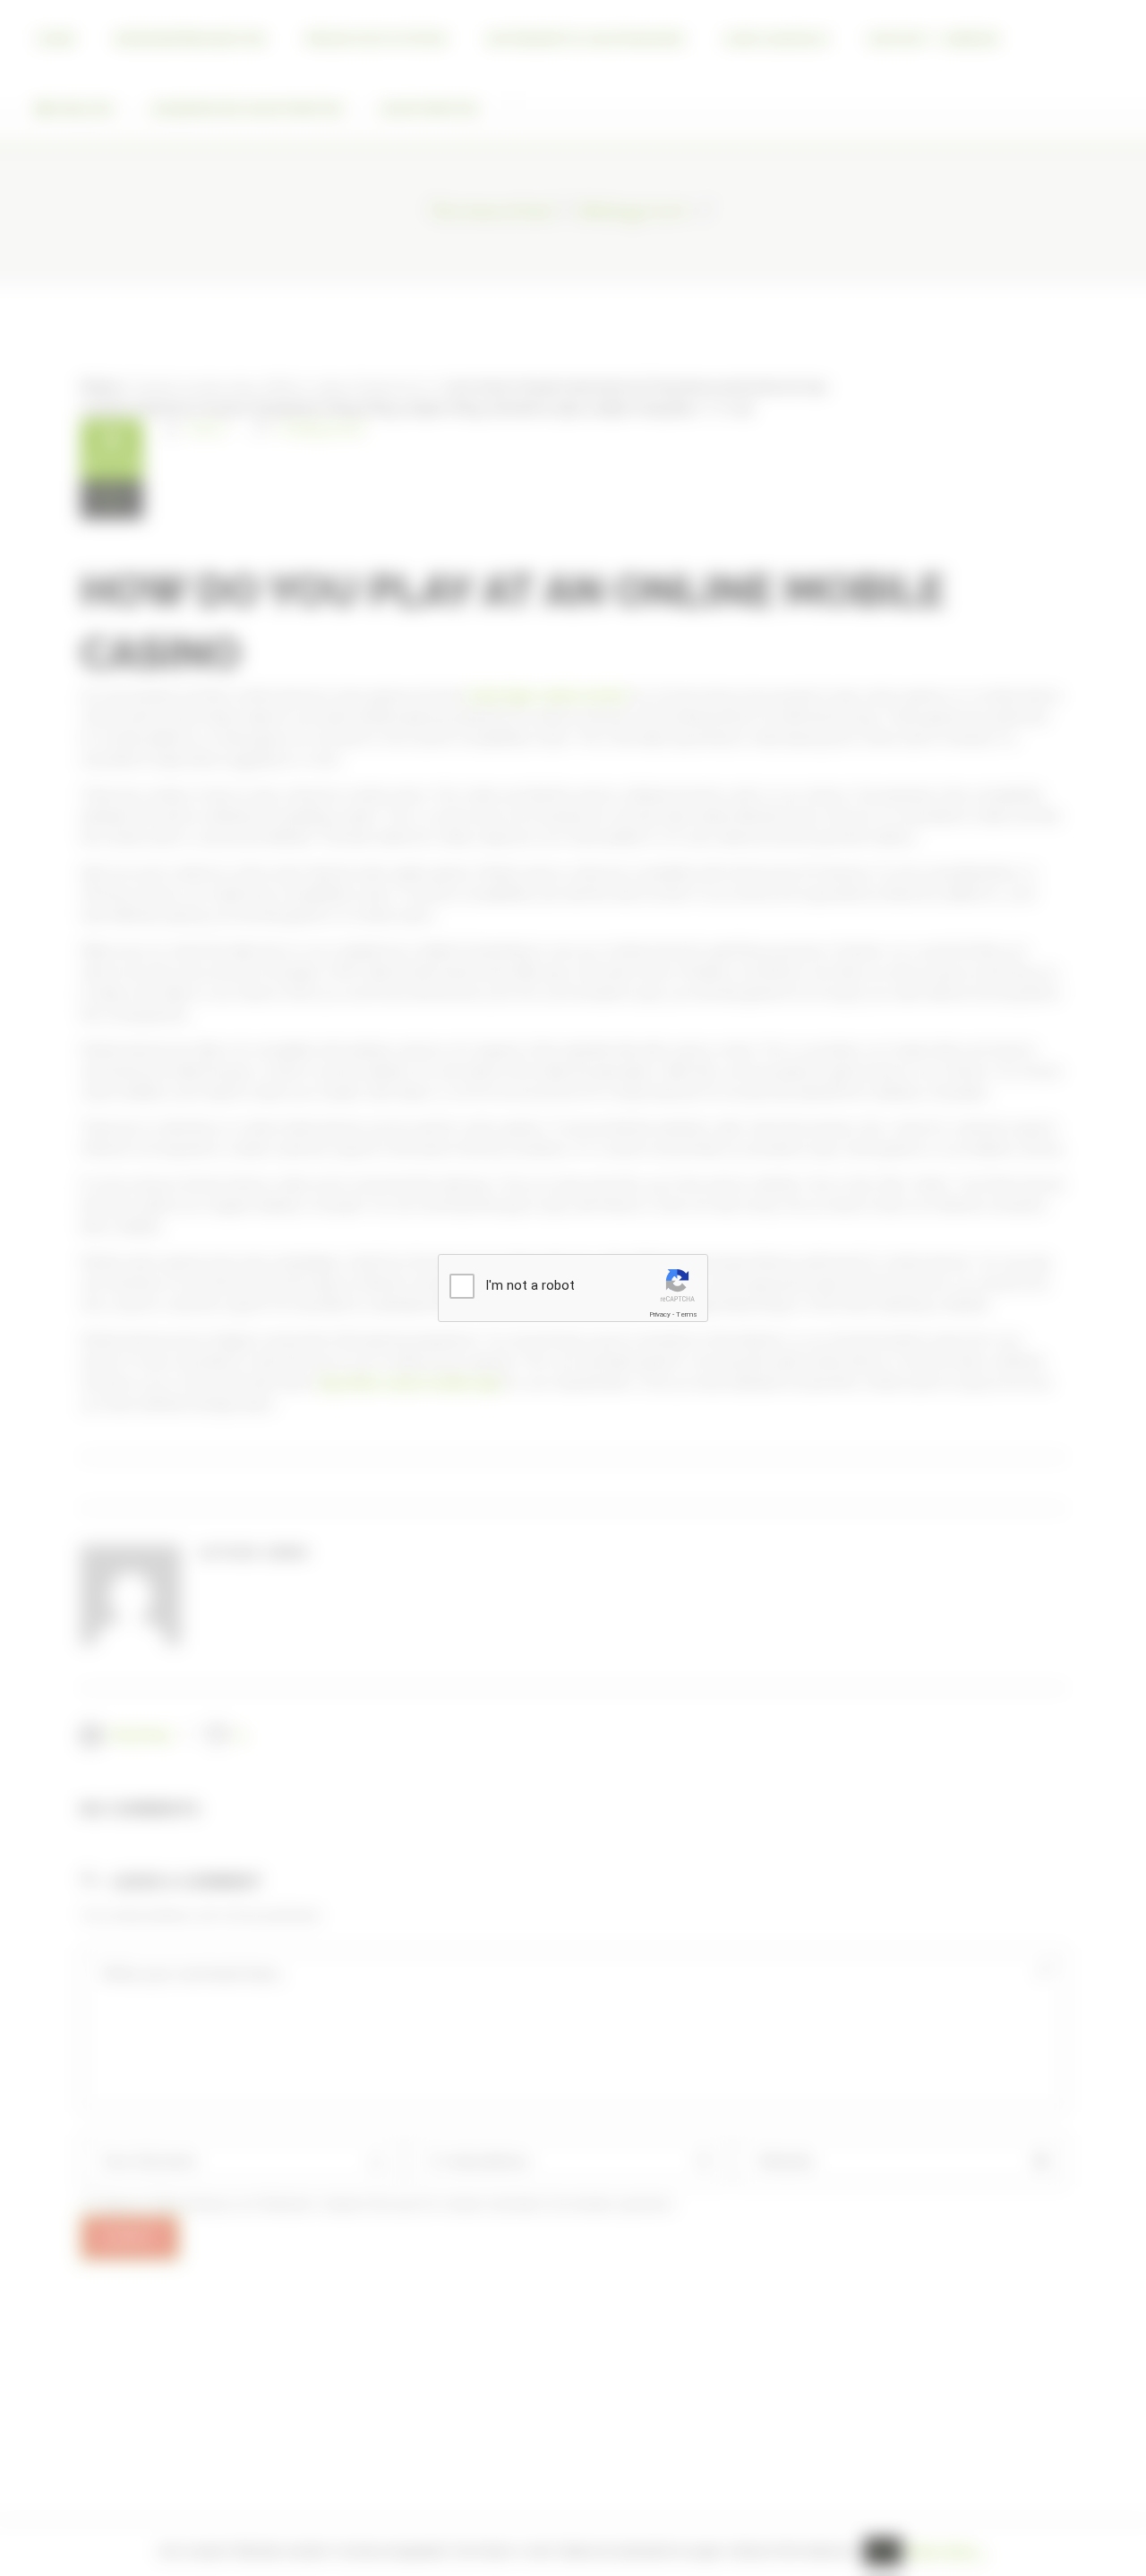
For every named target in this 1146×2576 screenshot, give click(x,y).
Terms (687, 1314)
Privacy (660, 1314)
